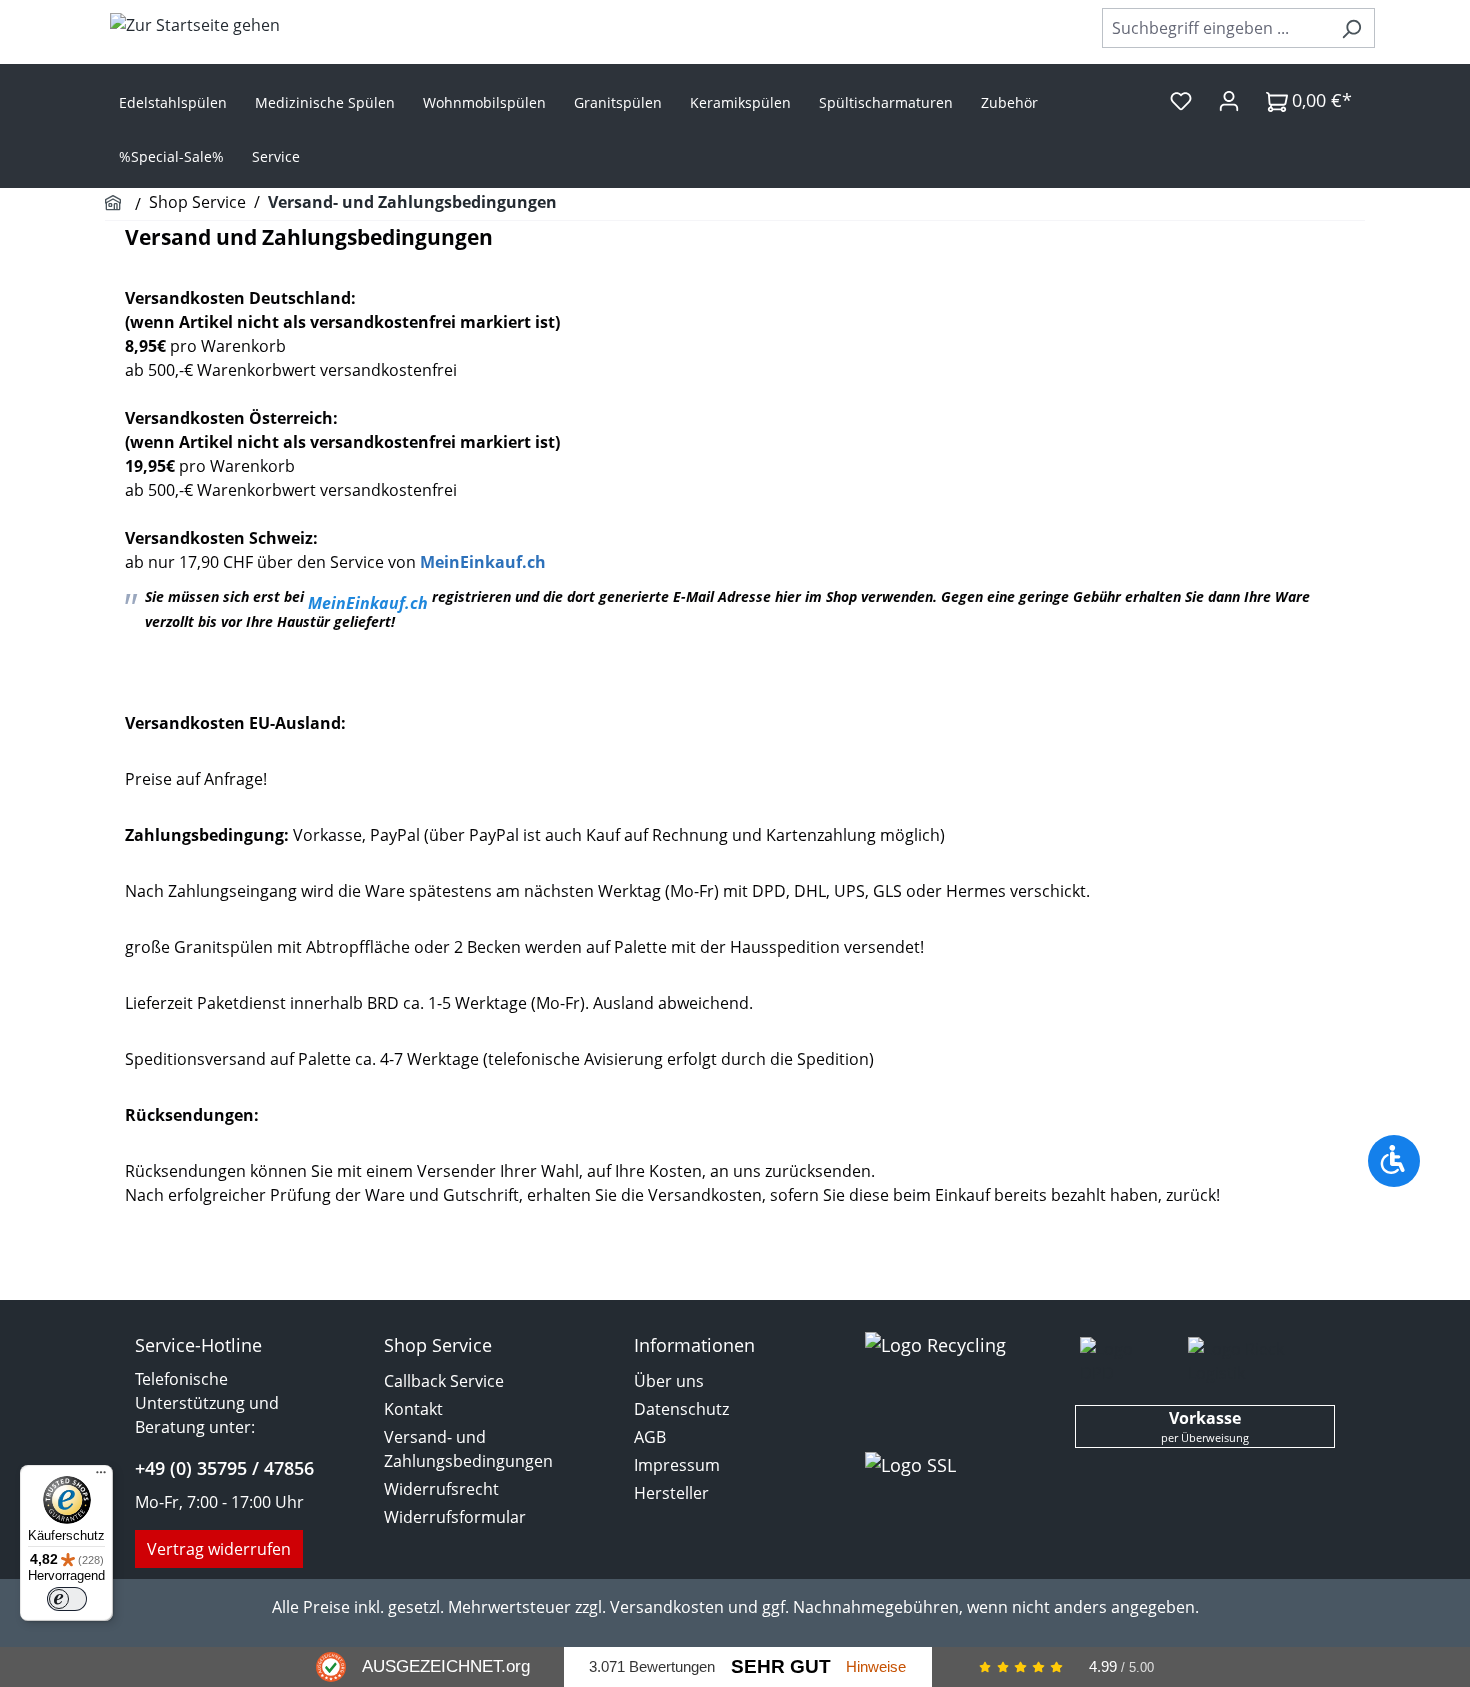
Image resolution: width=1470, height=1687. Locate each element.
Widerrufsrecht (441, 1489)
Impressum (677, 1465)
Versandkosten (667, 1607)
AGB (650, 1437)
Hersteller (671, 1493)
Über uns (669, 1381)
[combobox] (1215, 28)
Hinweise (876, 1666)
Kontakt (413, 1409)
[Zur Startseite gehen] (195, 24)
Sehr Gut (781, 1666)
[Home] (116, 204)
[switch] (67, 1599)
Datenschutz (681, 1409)
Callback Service (444, 1381)
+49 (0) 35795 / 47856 (224, 1468)
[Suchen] (1351, 28)
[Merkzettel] (1181, 100)
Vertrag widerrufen (219, 1549)
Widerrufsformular (455, 1517)
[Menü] (101, 1477)
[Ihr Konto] (1229, 100)
